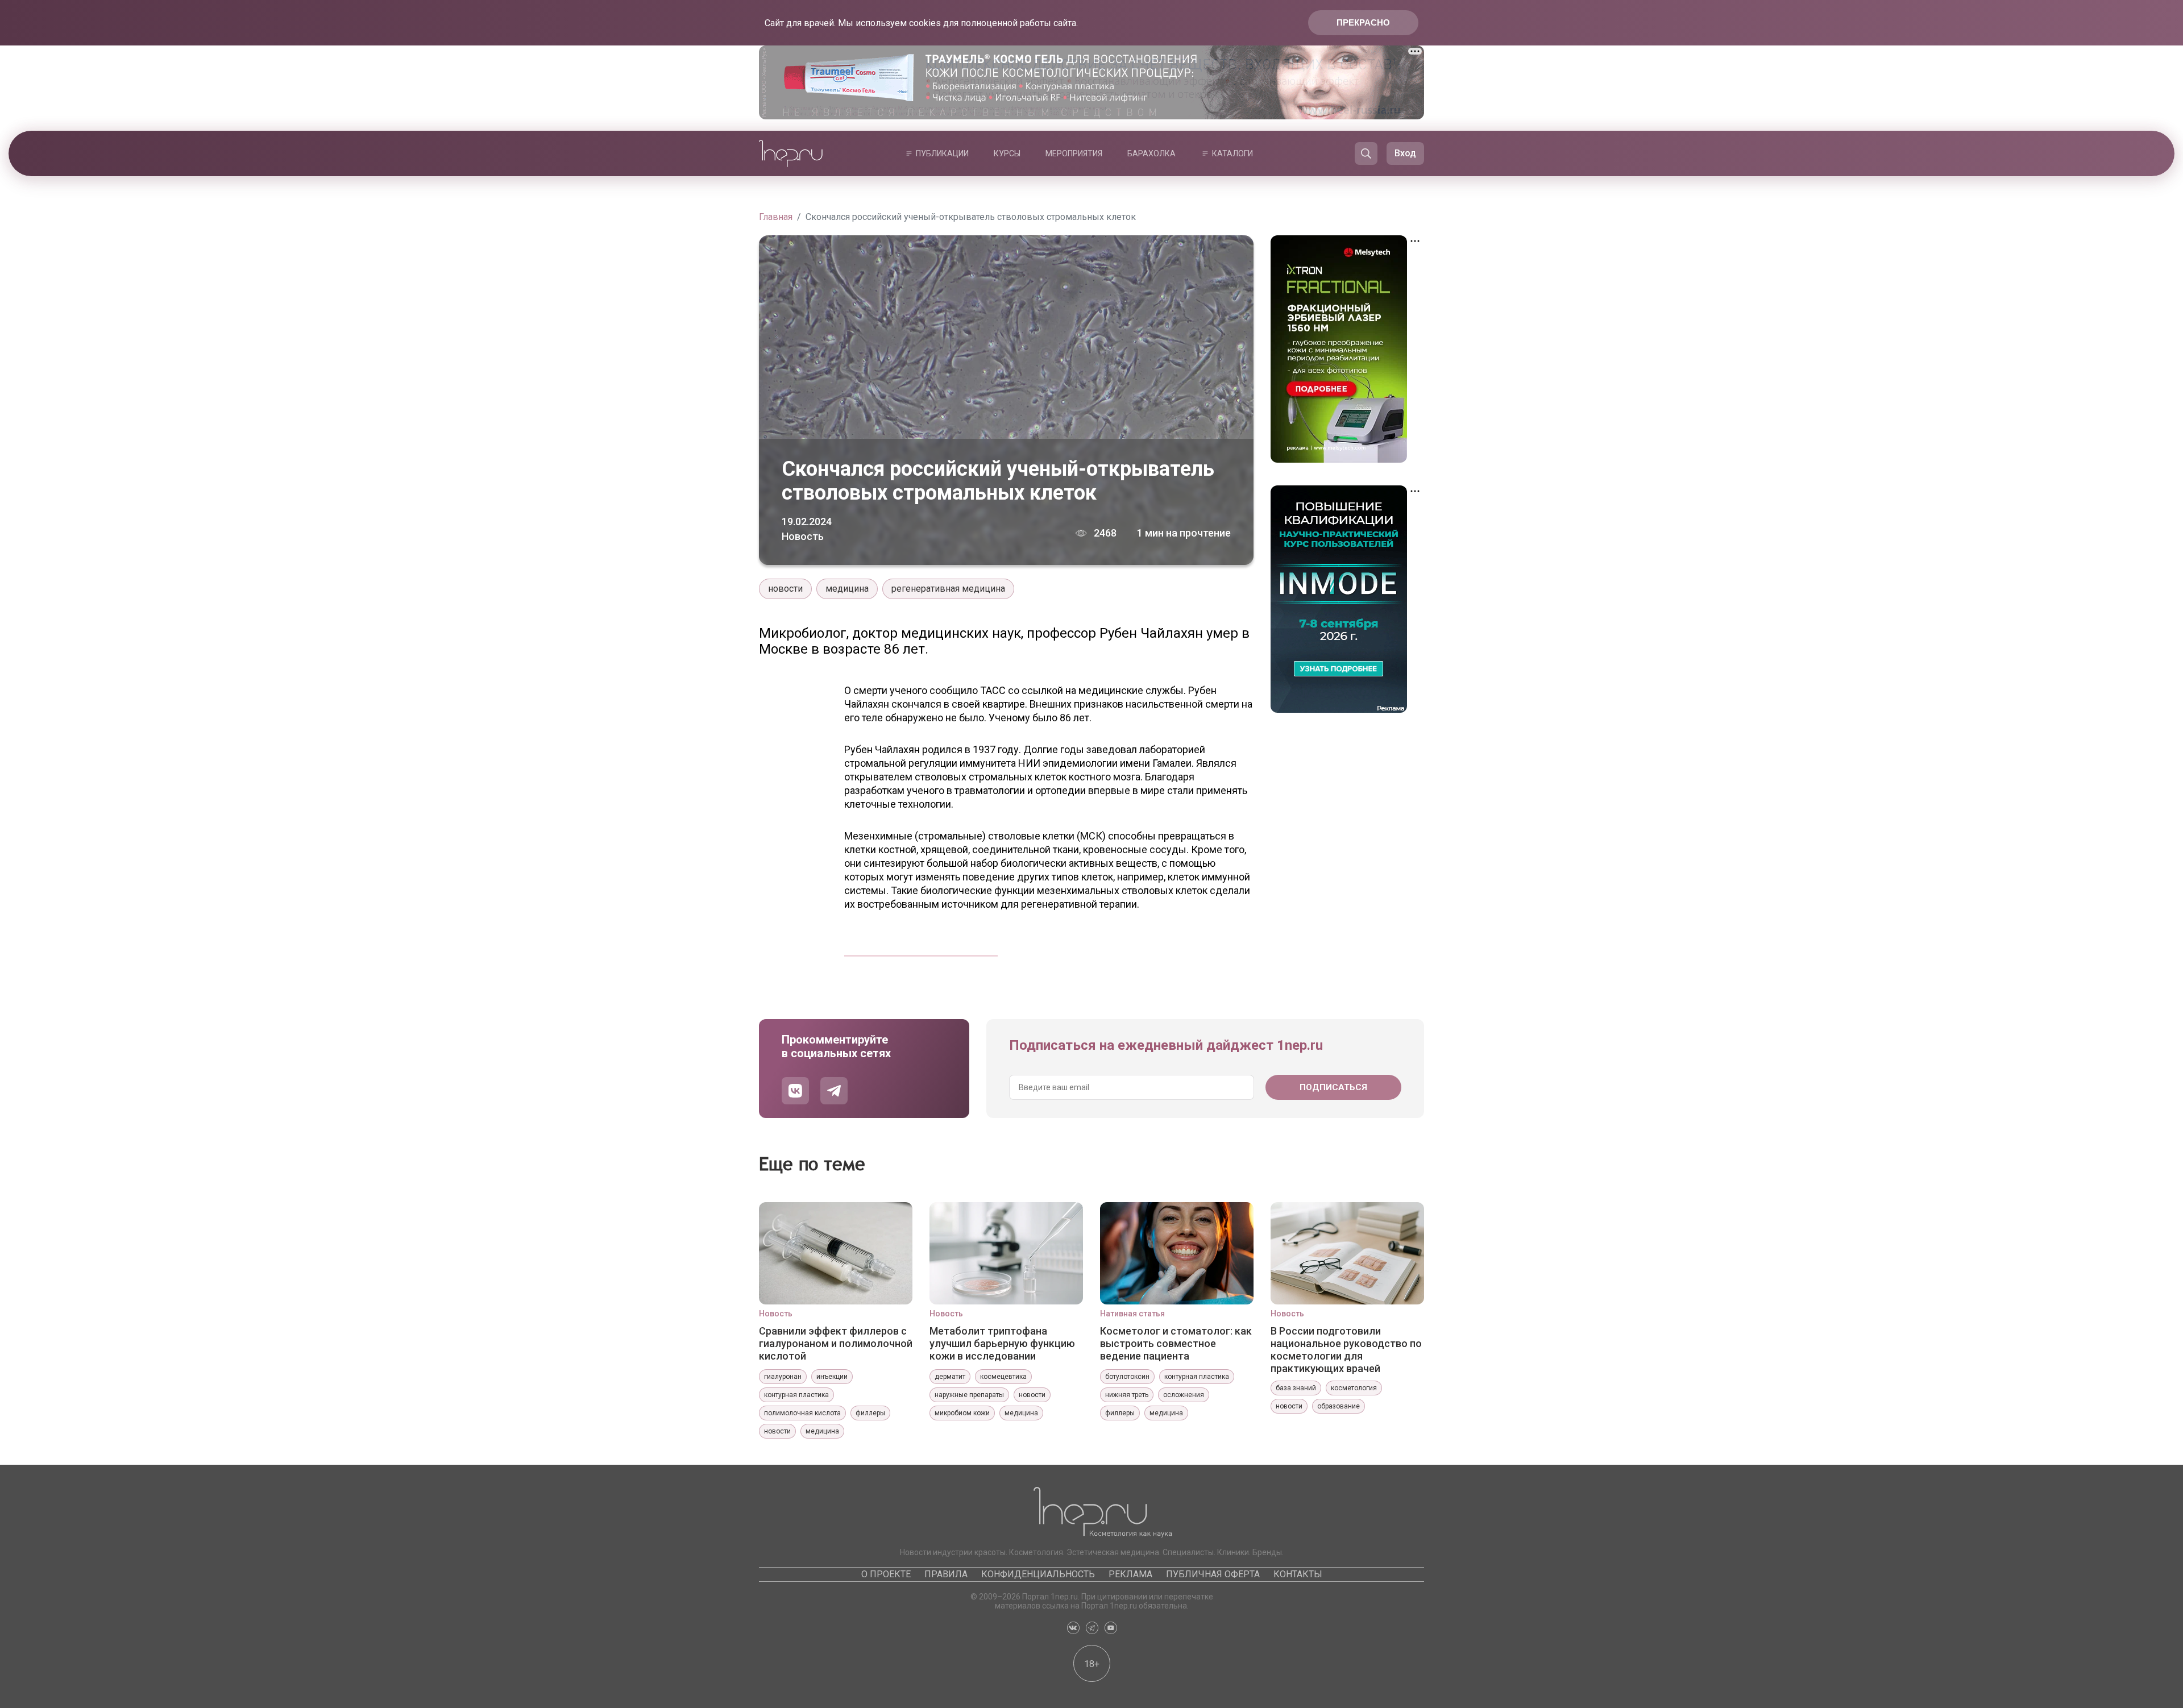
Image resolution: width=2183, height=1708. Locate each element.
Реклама (1130, 1574)
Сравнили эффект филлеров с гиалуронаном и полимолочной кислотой (836, 1343)
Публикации (942, 153)
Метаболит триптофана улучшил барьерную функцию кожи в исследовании (1002, 1343)
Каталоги (1232, 153)
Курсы (1007, 153)
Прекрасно (1363, 22)
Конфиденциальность (1038, 1574)
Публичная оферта (1213, 1574)
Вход (1405, 153)
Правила (946, 1574)
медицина (847, 589)
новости (785, 589)
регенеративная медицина (948, 589)
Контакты (1298, 1574)
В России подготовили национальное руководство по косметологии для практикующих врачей (1346, 1349)
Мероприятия (1074, 153)
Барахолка (1151, 153)
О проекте (886, 1574)
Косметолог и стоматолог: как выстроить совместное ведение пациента (1176, 1343)
